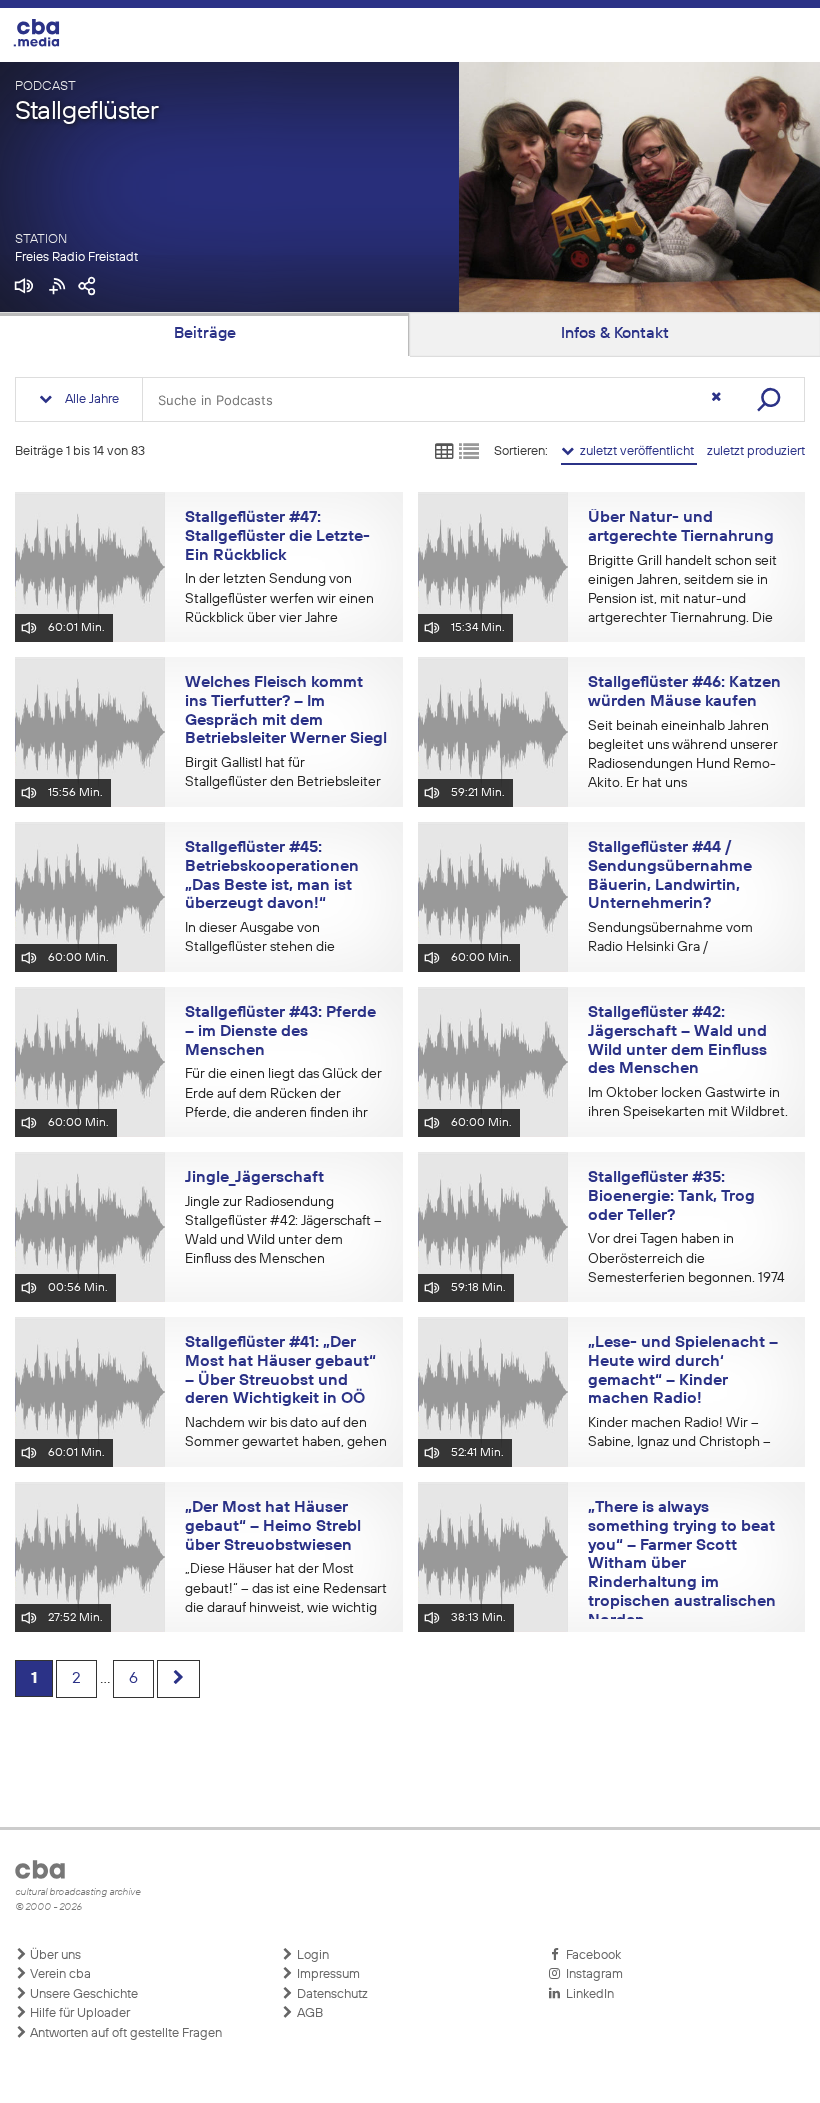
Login (311, 1955)
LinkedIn (587, 1994)
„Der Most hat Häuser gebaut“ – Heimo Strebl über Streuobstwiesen (273, 1526)
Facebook (590, 1955)
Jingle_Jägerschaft (254, 1178)
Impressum (327, 1974)
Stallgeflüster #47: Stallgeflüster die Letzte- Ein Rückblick (277, 536)
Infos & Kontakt (615, 334)
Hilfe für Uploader (78, 2013)
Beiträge (205, 334)
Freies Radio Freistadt (76, 257)
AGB (308, 2013)
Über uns (54, 1955)
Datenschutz (331, 1994)
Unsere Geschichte (82, 1994)
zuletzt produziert (756, 451)
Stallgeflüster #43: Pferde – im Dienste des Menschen (280, 1031)
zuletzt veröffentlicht (635, 451)
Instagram (591, 1974)
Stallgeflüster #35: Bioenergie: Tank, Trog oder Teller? (671, 1196)
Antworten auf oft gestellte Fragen (124, 2033)
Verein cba (59, 1974)
